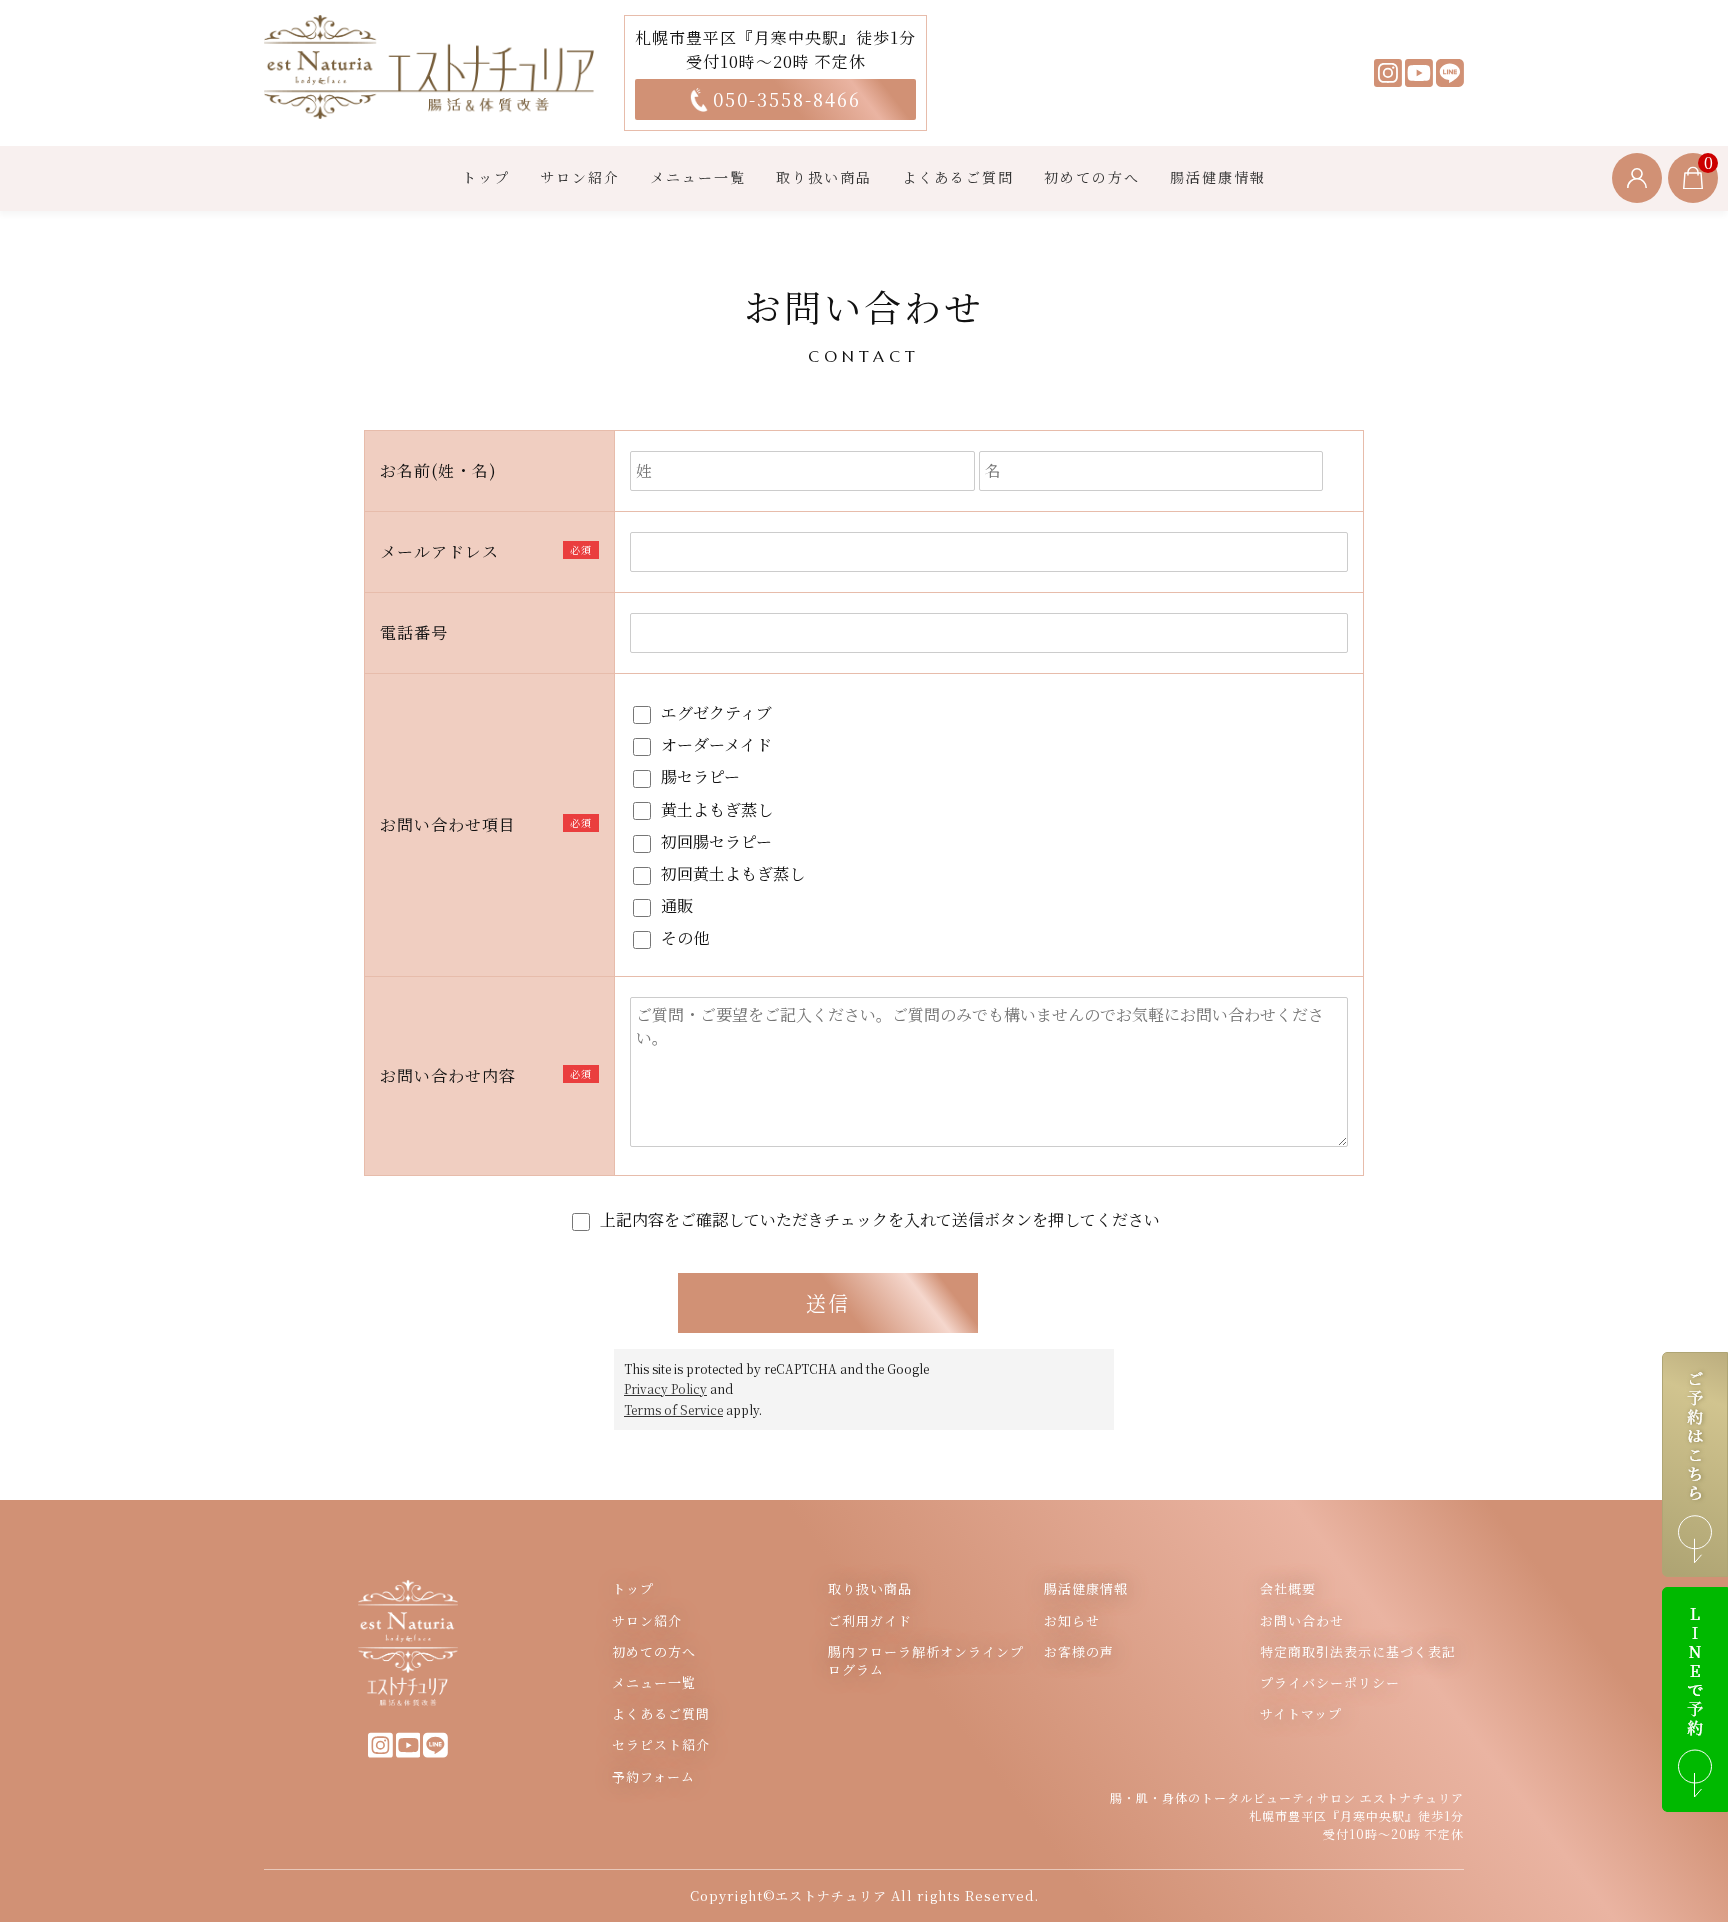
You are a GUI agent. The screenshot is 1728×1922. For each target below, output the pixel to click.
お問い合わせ (1302, 1621)
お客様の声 (1079, 1652)
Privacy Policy (665, 1389)
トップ (486, 177)
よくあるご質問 (958, 177)
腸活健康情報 (1218, 177)
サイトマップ (1301, 1714)
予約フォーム (653, 1777)
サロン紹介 (580, 177)
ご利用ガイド (870, 1621)
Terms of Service (673, 1409)
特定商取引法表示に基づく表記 (1358, 1652)
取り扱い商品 (824, 177)
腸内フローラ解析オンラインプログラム (926, 1661)
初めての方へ (1092, 177)
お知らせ (1072, 1621)
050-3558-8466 (787, 99)
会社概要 (1288, 1589)
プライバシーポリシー (1330, 1683)
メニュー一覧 (698, 177)
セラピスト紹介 (661, 1745)
